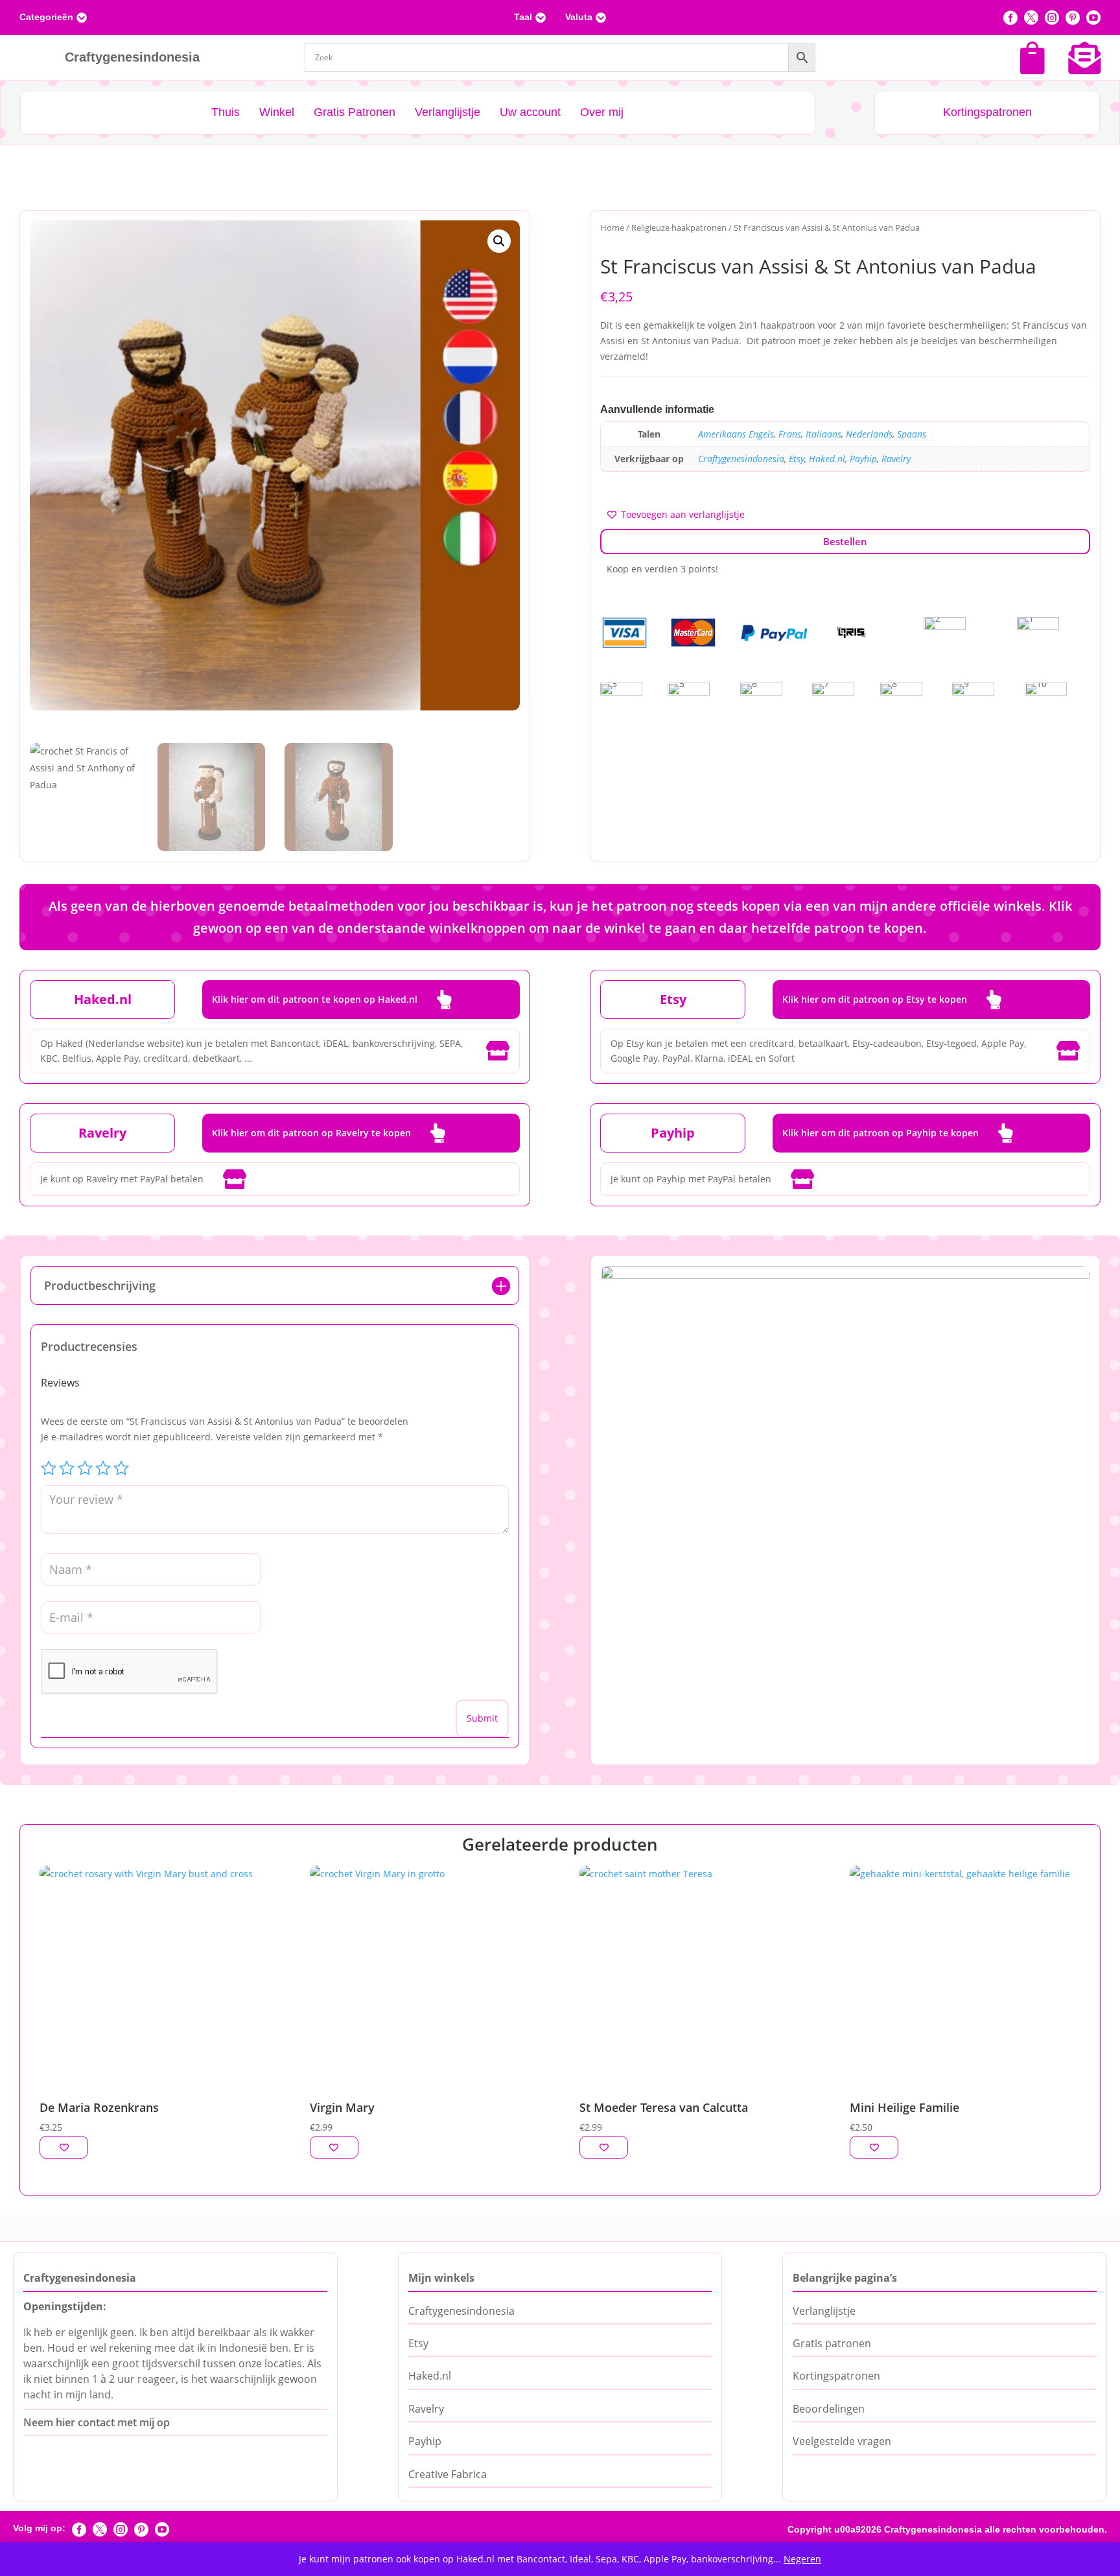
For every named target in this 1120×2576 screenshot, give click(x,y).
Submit (482, 1718)
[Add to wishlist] (64, 2147)
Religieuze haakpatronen (679, 228)
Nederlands (869, 434)
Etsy (797, 459)
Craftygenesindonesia (741, 459)
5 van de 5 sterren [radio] (121, 1468)
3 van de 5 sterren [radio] (85, 1468)
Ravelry (896, 459)
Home (612, 228)
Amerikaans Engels (736, 434)
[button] (499, 241)
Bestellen (845, 541)
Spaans (912, 434)
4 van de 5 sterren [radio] (103, 1468)
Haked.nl (827, 459)
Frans (790, 434)
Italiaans (823, 434)
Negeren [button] (802, 2559)
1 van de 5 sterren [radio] (49, 1468)
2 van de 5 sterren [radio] (67, 1468)
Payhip (863, 459)
